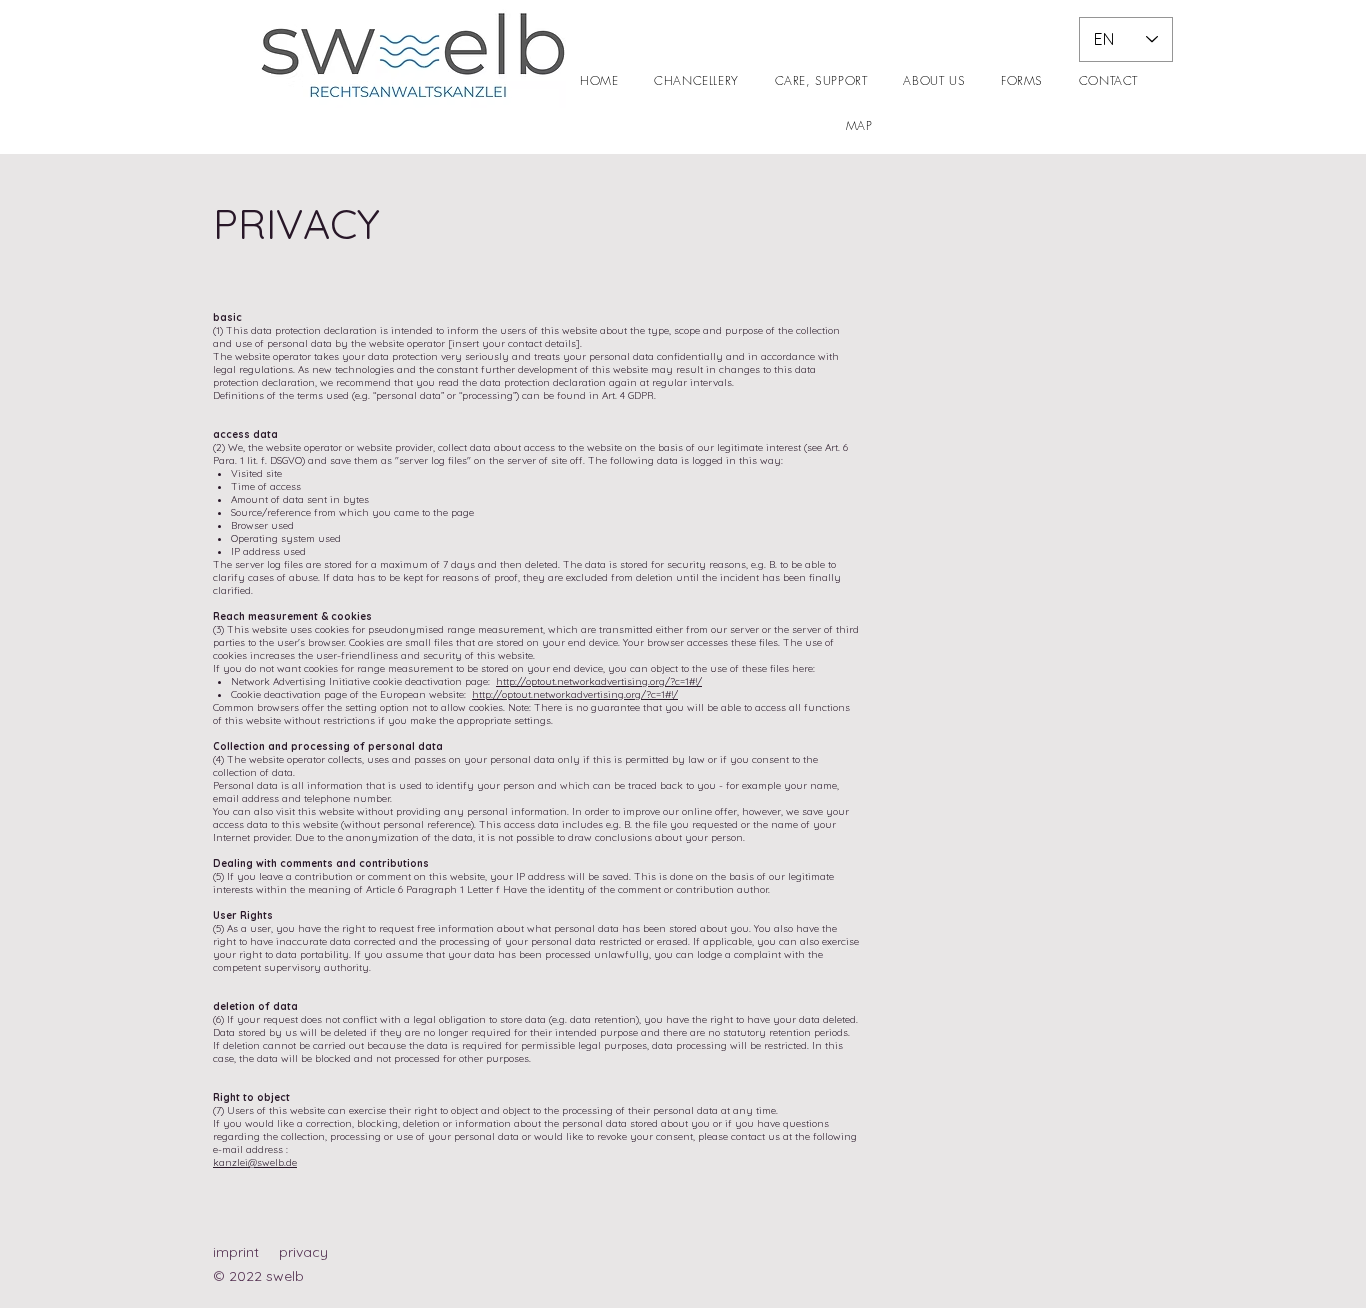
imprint (236, 1252)
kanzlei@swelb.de (255, 1162)
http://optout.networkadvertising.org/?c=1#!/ (599, 681)
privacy (303, 1252)
